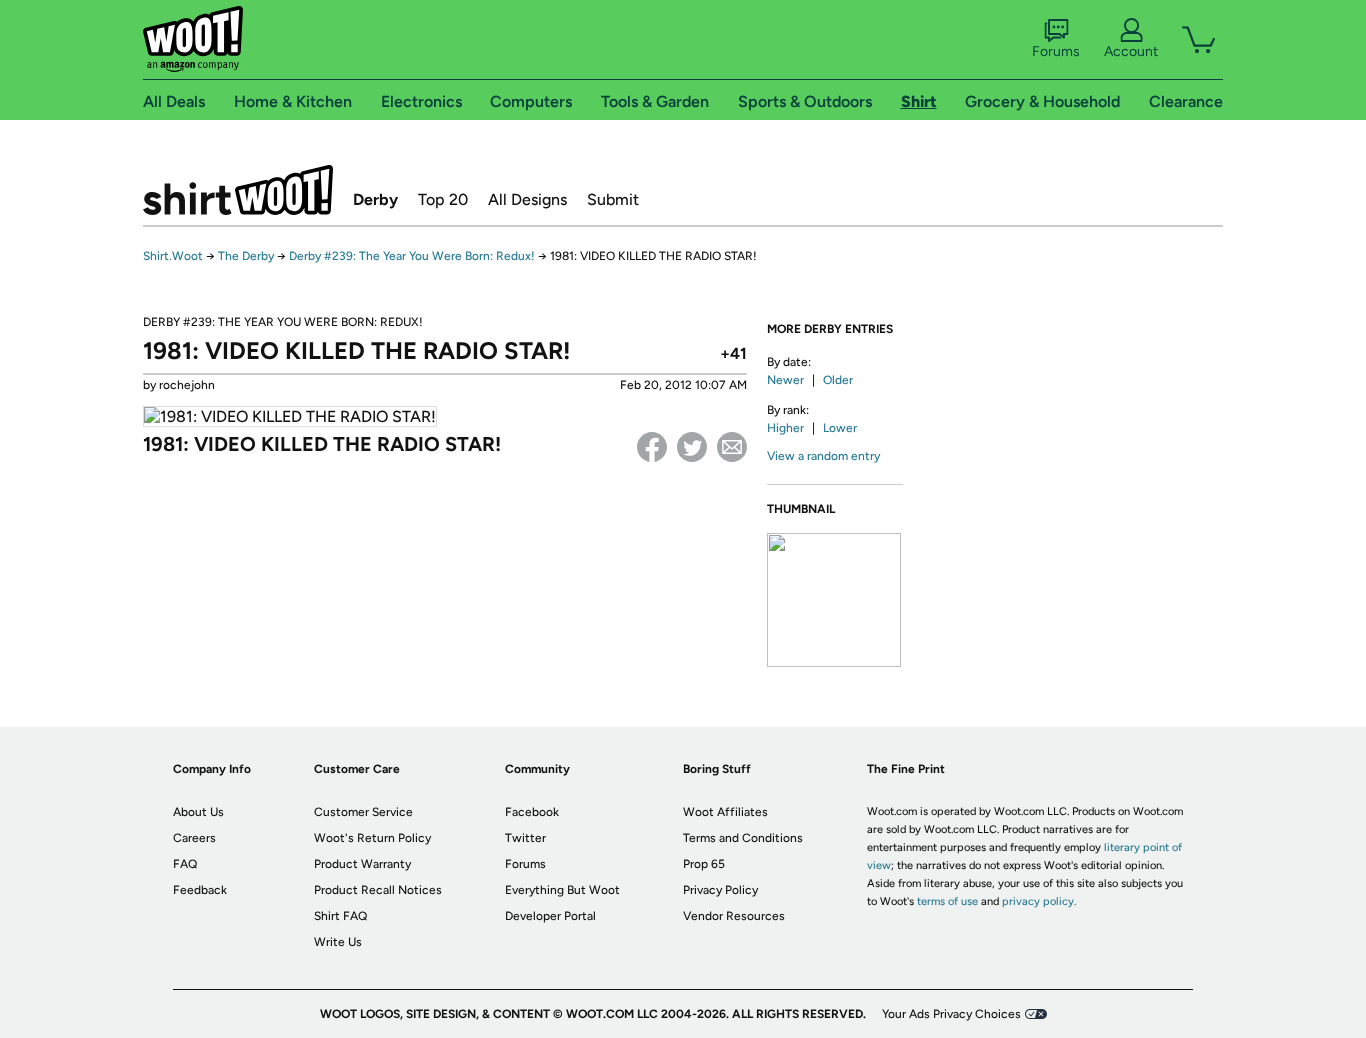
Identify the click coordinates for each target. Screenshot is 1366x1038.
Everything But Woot (562, 890)
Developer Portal (550, 916)
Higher (785, 428)
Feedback (200, 890)
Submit (613, 199)
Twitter (692, 447)
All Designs (527, 199)
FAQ (185, 864)
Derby (375, 199)
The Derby (246, 256)
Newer (785, 380)
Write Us (338, 942)
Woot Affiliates (725, 812)
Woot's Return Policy (372, 838)
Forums (1056, 51)
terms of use (947, 901)
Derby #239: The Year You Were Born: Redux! (412, 256)
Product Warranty (362, 864)
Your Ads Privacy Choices (951, 1014)
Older (838, 380)
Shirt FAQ (340, 916)
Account (1131, 51)
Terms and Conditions (743, 838)
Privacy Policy (720, 890)
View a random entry (823, 456)
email (732, 447)
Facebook (652, 447)
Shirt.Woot (238, 190)
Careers (194, 838)
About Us (198, 812)
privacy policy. (1039, 901)
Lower (840, 428)
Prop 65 (704, 864)
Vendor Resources (734, 916)
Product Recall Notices (378, 890)
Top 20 (443, 199)
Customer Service (363, 812)
